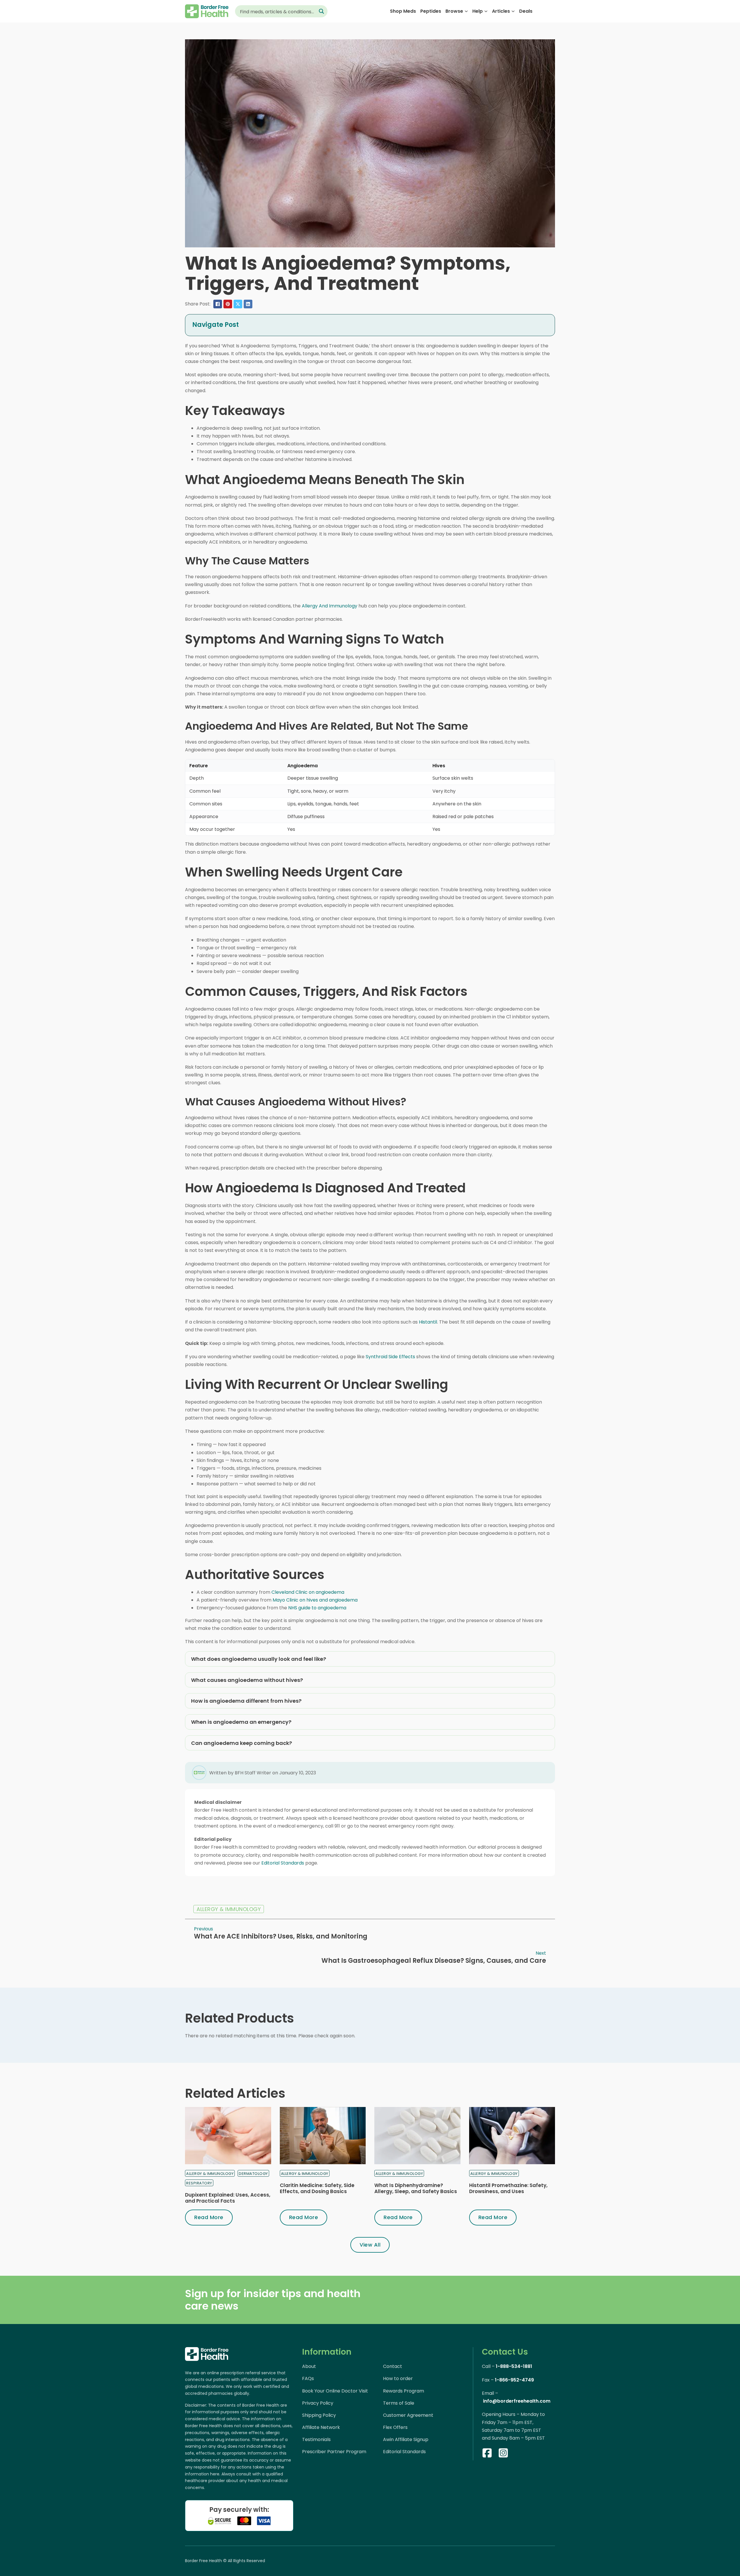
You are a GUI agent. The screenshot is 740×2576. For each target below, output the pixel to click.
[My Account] (541, 11)
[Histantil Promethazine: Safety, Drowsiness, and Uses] (512, 2136)
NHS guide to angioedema (317, 1608)
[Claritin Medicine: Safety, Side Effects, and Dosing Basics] (323, 2136)
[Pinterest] (228, 304)
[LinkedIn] (248, 304)
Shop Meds (403, 11)
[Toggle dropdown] (466, 11)
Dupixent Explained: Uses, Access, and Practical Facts (228, 2198)
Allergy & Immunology (229, 1909)
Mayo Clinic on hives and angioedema (315, 1600)
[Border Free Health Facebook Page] (487, 2454)
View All (370, 2245)
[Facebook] (218, 304)
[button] (370, 325)
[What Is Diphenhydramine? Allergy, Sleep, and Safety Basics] (417, 2136)
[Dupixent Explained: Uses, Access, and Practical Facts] (228, 2136)
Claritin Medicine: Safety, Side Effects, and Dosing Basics (317, 2188)
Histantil (428, 1322)
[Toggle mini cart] (552, 11)
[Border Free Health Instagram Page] (503, 2454)
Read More (209, 2217)
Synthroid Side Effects (390, 1357)
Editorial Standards (283, 1863)
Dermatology (253, 2174)
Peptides (431, 11)
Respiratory (199, 2183)
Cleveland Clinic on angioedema (308, 1592)
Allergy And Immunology (330, 606)
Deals (526, 11)
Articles (501, 11)
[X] (238, 304)
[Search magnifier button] (321, 11)
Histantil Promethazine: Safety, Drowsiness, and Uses (508, 2188)
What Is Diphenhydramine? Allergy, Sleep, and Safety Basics (416, 2188)
